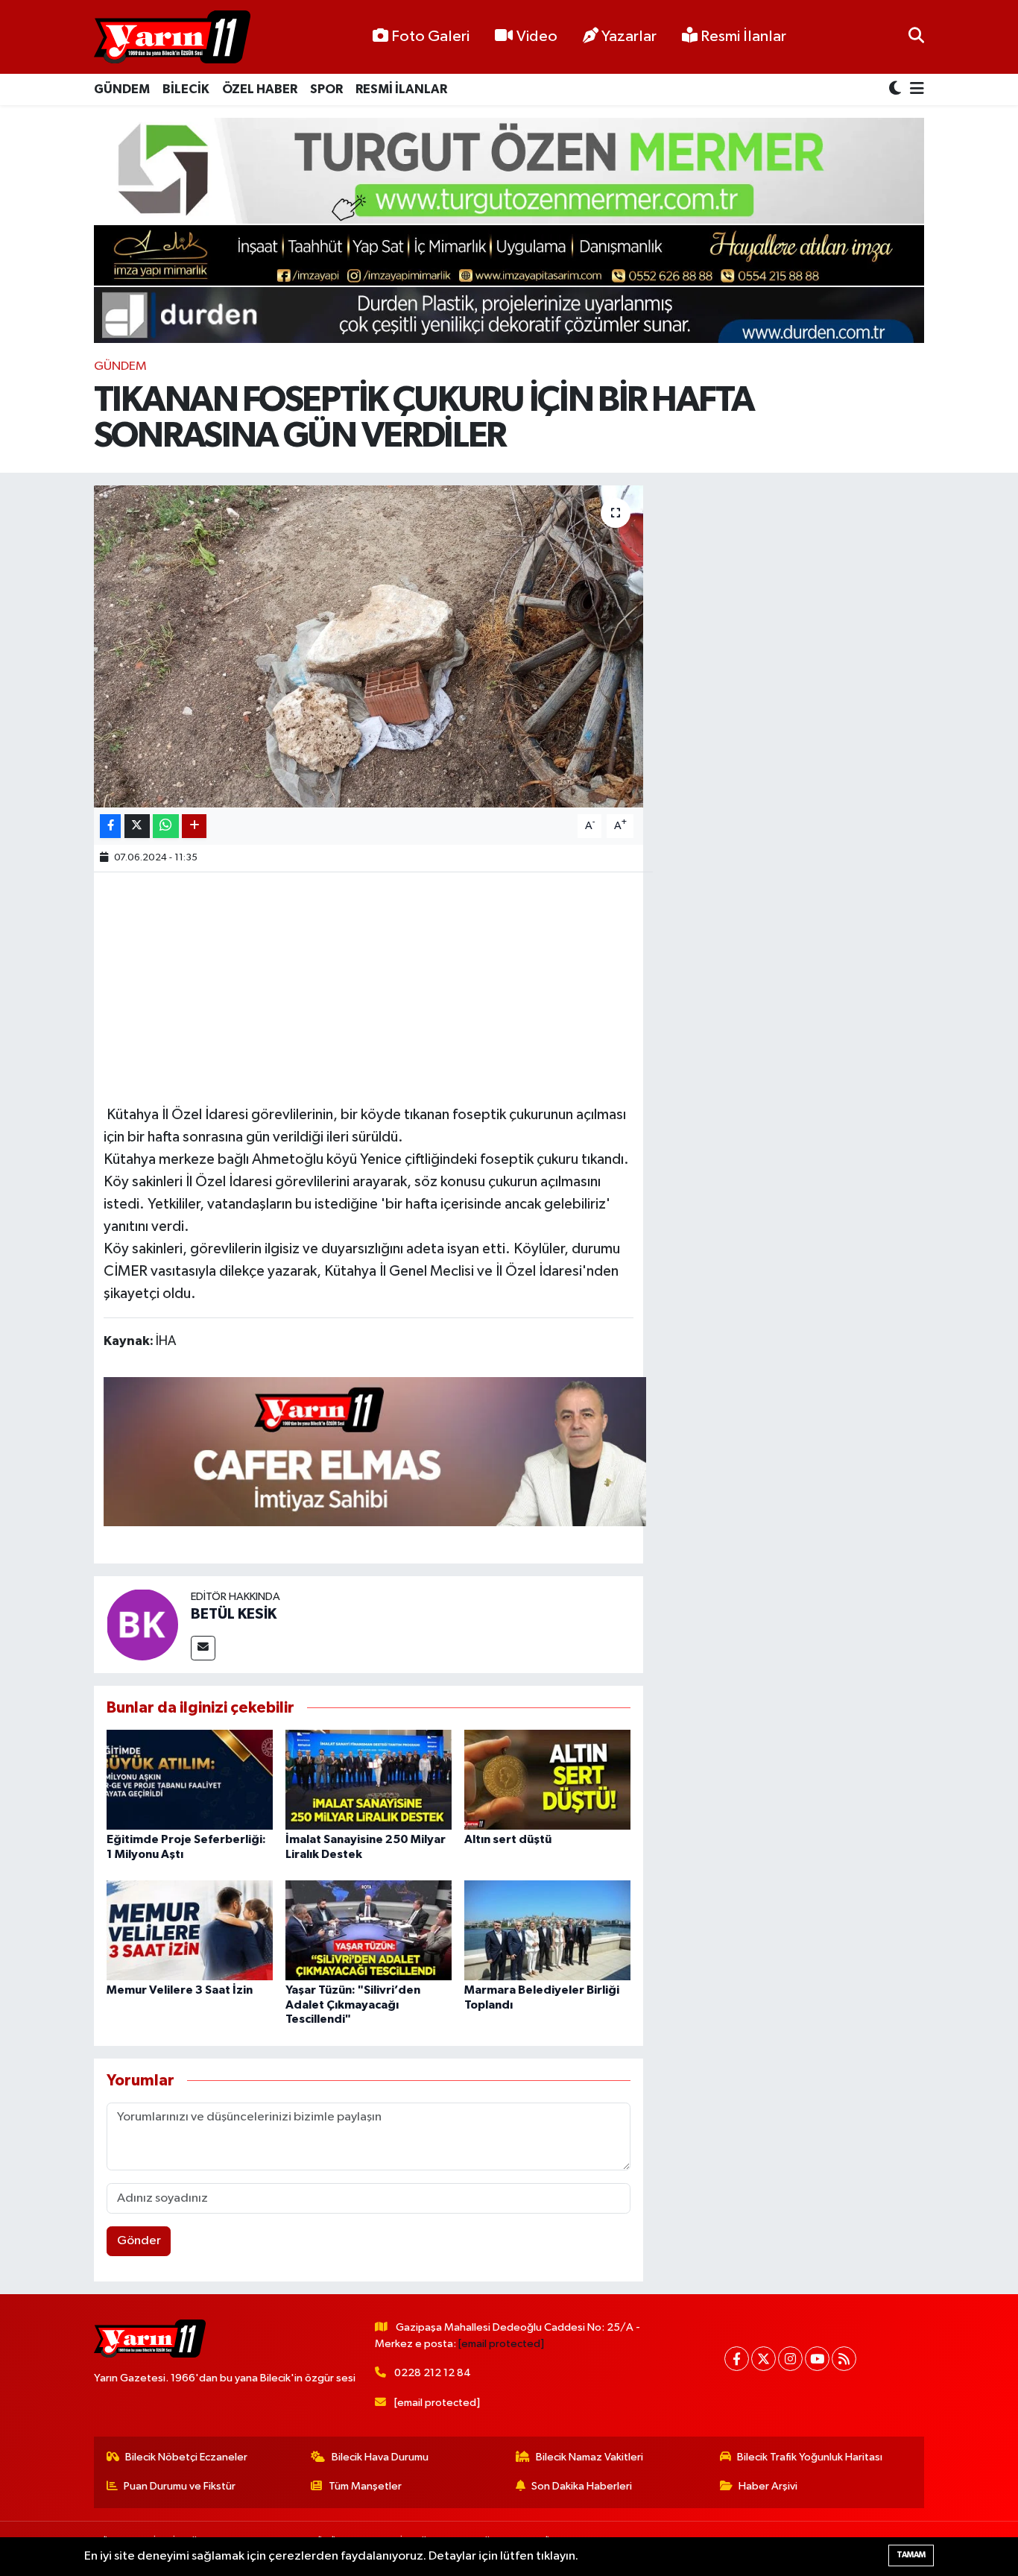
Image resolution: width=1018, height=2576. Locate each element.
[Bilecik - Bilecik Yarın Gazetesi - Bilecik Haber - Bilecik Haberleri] (172, 37)
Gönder (139, 2241)
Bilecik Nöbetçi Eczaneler (186, 2457)
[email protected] (501, 2344)
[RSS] (844, 2359)
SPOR (326, 89)
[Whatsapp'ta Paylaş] (166, 826)
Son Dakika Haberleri (582, 2486)
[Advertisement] (375, 986)
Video (537, 37)
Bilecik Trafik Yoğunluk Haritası (810, 2457)
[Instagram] (790, 2359)
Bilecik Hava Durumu (380, 2457)
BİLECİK (186, 89)
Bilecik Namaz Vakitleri (589, 2457)
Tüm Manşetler (365, 2486)
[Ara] (916, 37)
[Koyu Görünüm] (897, 90)
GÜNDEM (122, 89)
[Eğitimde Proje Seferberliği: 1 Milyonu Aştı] (190, 1779)
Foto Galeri (430, 37)
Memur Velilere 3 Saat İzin (180, 1990)
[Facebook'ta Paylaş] (110, 826)
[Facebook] (737, 2359)
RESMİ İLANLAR (401, 89)
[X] (763, 2359)
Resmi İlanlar (742, 37)
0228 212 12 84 (433, 2373)
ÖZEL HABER (260, 89)
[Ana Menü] (914, 90)
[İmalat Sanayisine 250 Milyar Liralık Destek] (369, 1779)
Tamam (911, 2555)
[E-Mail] (203, 1648)
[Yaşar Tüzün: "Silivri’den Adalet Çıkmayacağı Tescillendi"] (369, 1930)
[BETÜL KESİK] (142, 1624)
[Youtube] (817, 2359)
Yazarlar (629, 37)
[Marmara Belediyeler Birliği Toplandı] (547, 1930)
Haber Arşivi (768, 2486)
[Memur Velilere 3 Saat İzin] (190, 1930)
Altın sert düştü (508, 1839)
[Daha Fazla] (194, 826)
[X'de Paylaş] (137, 826)
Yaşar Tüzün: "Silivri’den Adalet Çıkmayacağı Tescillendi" (353, 2004)
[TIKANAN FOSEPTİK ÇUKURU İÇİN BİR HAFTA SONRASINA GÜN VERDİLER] (369, 646)
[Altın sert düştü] (547, 1779)
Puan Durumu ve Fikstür (180, 2486)
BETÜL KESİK (234, 1614)
